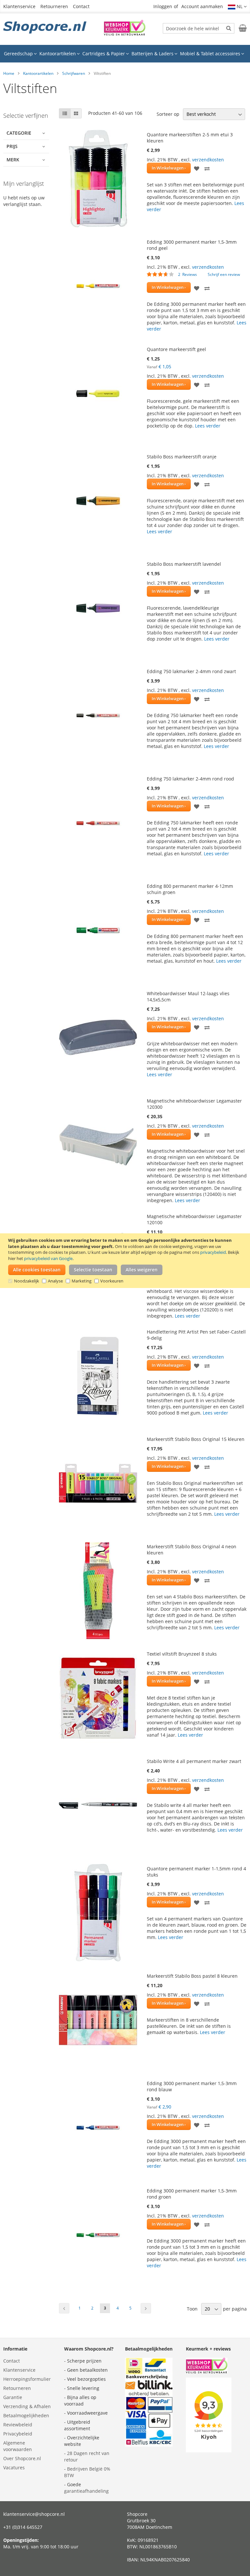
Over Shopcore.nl (22, 2458)
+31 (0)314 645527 (23, 2527)
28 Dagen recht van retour (87, 2456)
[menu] (125, 54)
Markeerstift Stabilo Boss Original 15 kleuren (196, 1439)
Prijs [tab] (12, 146)
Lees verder (208, 426)
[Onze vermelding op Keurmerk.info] (125, 34)
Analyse (55, 1281)
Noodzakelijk (27, 1281)
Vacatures (14, 2468)
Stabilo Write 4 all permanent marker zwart (194, 1761)
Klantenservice (19, 6)
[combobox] (199, 28)
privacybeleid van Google (48, 1258)
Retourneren (54, 6)
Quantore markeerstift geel (176, 349)
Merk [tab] (13, 160)
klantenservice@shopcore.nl (34, 2514)
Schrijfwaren (74, 73)
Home (9, 73)
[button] (237, 7)
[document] (126, 1261)
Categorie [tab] (19, 133)
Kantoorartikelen (38, 73)
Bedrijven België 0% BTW (87, 2472)
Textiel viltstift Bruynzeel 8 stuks (182, 1654)
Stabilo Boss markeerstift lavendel (184, 564)
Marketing (82, 1281)
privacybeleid (213, 1252)
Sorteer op (168, 114)
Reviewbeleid (18, 2425)
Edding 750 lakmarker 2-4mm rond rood (190, 779)
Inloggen (163, 6)
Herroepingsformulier (27, 2379)
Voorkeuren (112, 1281)
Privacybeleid (18, 2434)
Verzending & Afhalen (27, 2406)
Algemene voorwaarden (18, 2446)
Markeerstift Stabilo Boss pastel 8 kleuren (192, 1976)
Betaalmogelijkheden (26, 2415)
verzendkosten (208, 160)
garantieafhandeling (86, 2491)
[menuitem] (20, 54)
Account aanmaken (202, 6)
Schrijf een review (224, 274)
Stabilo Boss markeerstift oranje (182, 457)
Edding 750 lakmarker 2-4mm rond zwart (191, 671)
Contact (81, 6)
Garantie (13, 2397)
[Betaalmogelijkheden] (149, 2445)
